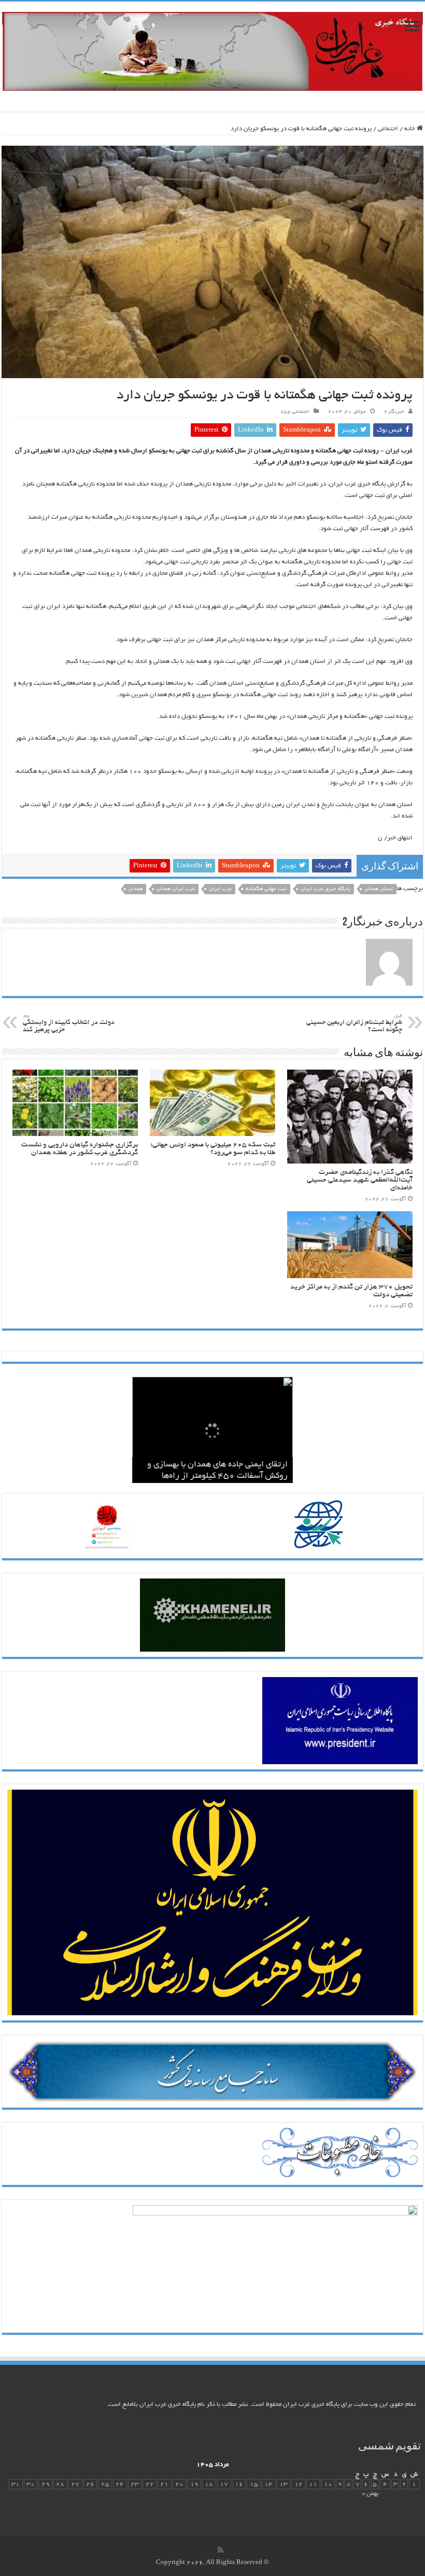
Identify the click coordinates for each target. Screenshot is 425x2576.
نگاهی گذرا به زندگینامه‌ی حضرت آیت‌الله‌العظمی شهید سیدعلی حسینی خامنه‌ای (360, 1180)
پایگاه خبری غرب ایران (325, 889)
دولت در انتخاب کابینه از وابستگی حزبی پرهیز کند (69, 1024)
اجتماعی (388, 129)
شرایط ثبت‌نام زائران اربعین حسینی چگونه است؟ (354, 1024)
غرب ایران (220, 889)
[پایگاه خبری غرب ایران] (212, 55)
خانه (410, 129)
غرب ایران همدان (176, 889)
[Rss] (221, 2550)
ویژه (286, 412)
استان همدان (379, 889)
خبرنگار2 (394, 412)
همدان (136, 889)
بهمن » (370, 2494)
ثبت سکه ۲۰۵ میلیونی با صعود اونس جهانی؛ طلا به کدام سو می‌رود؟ (213, 1149)
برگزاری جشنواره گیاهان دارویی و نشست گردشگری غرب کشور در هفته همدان (80, 1149)
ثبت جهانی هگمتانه (266, 889)
